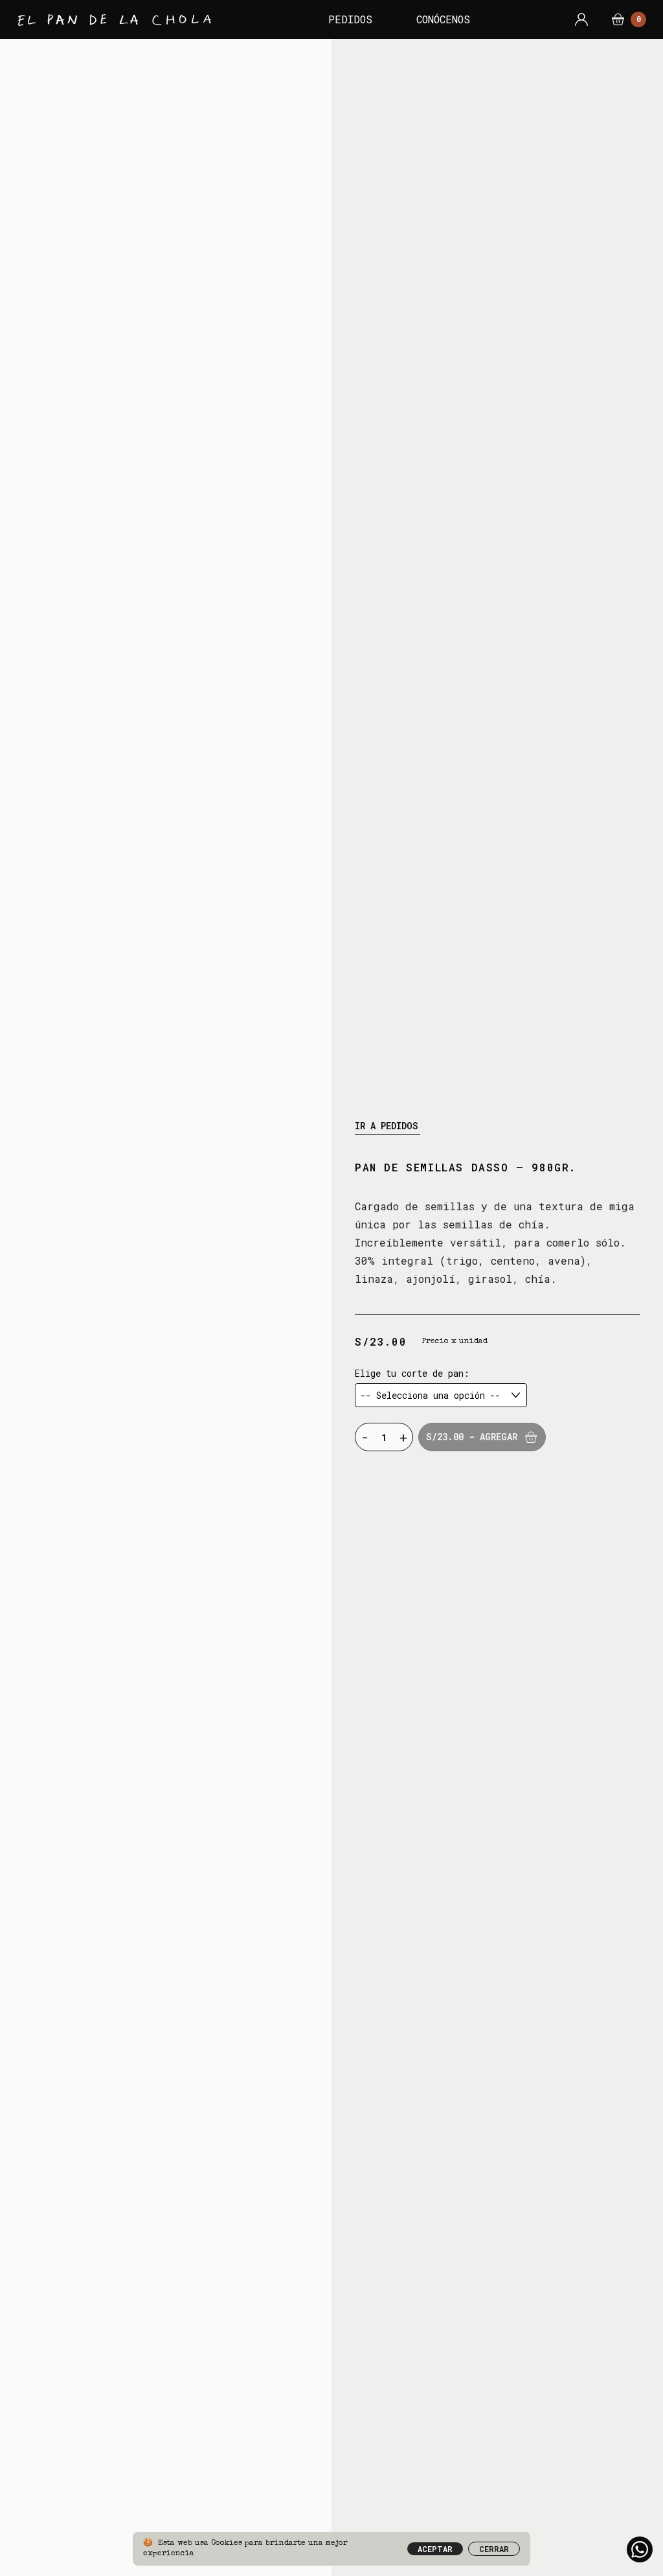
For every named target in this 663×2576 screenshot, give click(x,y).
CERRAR (494, 2549)
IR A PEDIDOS (387, 1126)
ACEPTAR (435, 2549)
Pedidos (350, 19)
